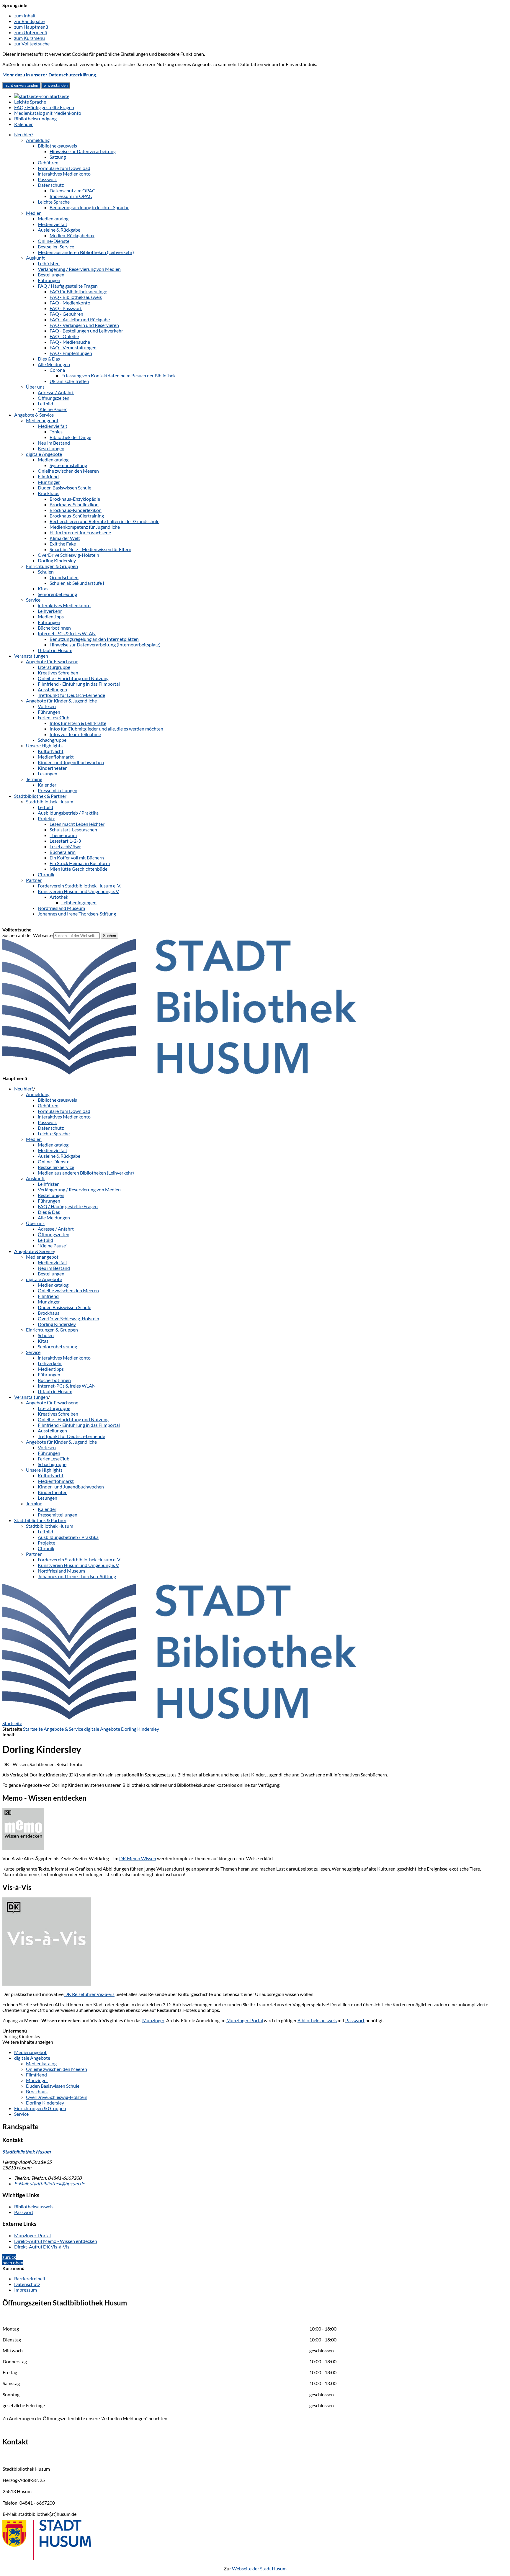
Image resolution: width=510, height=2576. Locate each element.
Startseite (33, 1729)
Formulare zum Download (64, 168)
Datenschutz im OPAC (72, 190)
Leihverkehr (50, 611)
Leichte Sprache (54, 202)
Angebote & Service (34, 415)
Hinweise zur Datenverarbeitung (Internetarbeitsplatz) (105, 645)
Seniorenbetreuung (57, 594)
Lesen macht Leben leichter (77, 824)
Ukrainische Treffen (69, 381)
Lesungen (48, 773)
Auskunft (35, 258)
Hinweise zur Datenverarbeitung (83, 151)
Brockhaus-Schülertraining (77, 516)
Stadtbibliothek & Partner (40, 796)
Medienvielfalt (53, 224)
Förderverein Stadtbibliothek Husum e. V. (79, 886)
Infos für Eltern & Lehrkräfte (78, 723)
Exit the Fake (63, 544)
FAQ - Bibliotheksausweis (76, 297)
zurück (9, 2257)
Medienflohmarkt (56, 757)
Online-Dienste (54, 241)
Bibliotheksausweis (57, 146)
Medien (34, 213)
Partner (34, 880)
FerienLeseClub (54, 717)
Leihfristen (49, 263)
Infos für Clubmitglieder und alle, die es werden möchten (106, 729)
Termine (34, 779)
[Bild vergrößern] (47, 1984)
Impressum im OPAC (71, 196)
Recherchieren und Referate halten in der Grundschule (104, 521)
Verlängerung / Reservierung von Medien (79, 269)
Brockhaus (49, 493)
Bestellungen (51, 275)
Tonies (56, 431)
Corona (57, 370)
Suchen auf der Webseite (27, 935)
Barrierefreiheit (30, 2278)
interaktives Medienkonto (64, 174)
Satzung (58, 157)
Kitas (43, 588)
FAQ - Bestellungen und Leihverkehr (86, 331)
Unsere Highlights (44, 745)
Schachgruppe (52, 740)
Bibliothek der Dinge (70, 437)
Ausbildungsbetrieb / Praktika (68, 813)
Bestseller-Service (56, 247)
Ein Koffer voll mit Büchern (77, 858)
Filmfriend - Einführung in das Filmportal (79, 684)
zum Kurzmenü (30, 38)
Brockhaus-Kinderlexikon (76, 510)
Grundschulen (64, 577)
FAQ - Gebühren (66, 314)
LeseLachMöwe (65, 846)
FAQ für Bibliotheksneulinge (78, 291)
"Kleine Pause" (53, 409)
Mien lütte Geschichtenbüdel (79, 869)
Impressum (26, 2290)
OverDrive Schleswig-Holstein (68, 555)
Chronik (46, 874)
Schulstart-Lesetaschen (73, 830)
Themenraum (63, 835)
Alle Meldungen (54, 364)
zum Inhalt (25, 15)
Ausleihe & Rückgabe (59, 230)
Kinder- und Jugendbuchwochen (71, 762)
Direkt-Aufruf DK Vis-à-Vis (42, 2247)
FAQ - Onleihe (64, 336)
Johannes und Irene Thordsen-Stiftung (77, 914)
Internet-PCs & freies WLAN (67, 633)
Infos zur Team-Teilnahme (75, 734)
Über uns (35, 387)
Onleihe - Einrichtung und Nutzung (73, 678)
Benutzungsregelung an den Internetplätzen (94, 639)
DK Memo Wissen (138, 1858)
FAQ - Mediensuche (70, 342)
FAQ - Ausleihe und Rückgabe (80, 319)
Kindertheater (52, 768)
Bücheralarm (63, 852)
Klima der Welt (65, 538)
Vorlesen (47, 706)
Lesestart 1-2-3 (65, 841)
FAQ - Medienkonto (70, 303)
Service (33, 600)
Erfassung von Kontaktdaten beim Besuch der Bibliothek (118, 375)
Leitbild (45, 403)
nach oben (13, 2263)
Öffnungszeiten (54, 398)
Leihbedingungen (79, 902)
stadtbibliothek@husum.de (49, 2183)
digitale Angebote (44, 454)
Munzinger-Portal (245, 2020)
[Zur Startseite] (179, 1073)
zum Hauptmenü (31, 27)
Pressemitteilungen (58, 790)
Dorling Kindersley (57, 560)
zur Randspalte (29, 21)
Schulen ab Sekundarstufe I (77, 583)
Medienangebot (42, 420)
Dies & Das (49, 359)
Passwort (47, 179)
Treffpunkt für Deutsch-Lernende (71, 695)
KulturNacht (51, 751)
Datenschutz (51, 185)
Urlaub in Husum (55, 650)
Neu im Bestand (54, 443)
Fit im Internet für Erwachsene (80, 532)
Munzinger (49, 482)
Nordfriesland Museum (61, 908)
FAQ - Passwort (66, 308)
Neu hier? (24, 134)
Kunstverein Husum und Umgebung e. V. (79, 891)
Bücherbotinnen (54, 628)
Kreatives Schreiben (58, 673)
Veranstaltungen (31, 656)
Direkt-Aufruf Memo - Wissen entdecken (56, 2241)
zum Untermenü (31, 32)
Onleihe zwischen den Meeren (68, 471)
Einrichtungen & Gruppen (52, 566)
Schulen (46, 572)
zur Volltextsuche (32, 44)
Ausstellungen (52, 689)
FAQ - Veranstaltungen (73, 347)
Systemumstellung (68, 465)
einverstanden (56, 85)
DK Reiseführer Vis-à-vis (89, 1994)
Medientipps (51, 616)
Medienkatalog (53, 218)
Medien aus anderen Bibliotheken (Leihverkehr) (86, 252)
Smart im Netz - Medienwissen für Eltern (90, 549)
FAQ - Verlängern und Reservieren (84, 325)
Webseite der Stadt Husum (259, 2568)
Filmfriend (48, 476)
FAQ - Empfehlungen (71, 353)
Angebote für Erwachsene (52, 661)
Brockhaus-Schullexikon (74, 504)
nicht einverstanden (21, 85)
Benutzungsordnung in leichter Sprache (89, 207)
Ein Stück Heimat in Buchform (80, 863)
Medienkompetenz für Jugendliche (85, 527)
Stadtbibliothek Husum (50, 801)
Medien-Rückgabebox (72, 235)
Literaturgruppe (54, 667)
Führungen (49, 280)
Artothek (59, 897)
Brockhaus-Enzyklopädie (75, 499)
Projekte (46, 818)
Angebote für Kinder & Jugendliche (61, 701)
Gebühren (48, 162)
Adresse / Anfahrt (56, 392)
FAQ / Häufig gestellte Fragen (68, 286)
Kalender (47, 785)
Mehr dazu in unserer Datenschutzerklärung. (50, 74)
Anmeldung (38, 140)
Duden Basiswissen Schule (64, 488)
